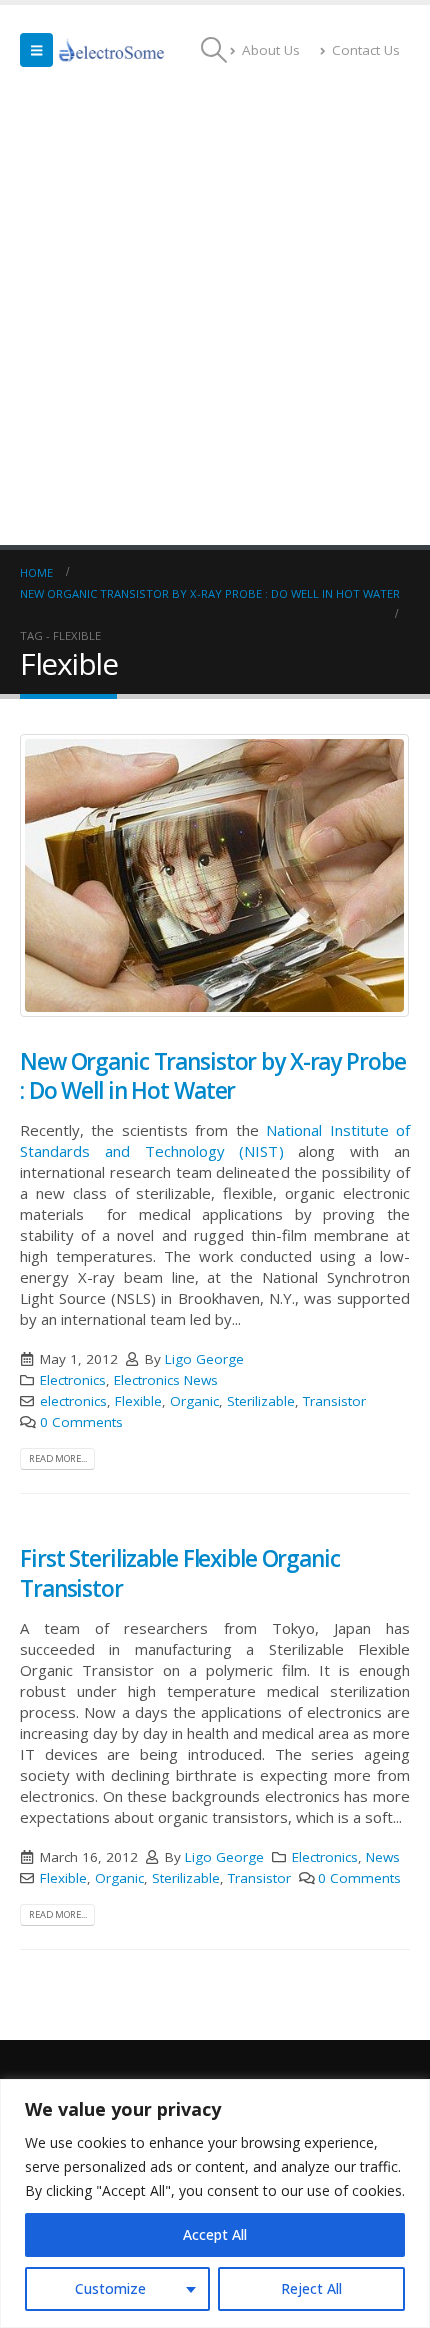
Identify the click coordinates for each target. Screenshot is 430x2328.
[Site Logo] (112, 50)
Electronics (73, 1380)
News (383, 1857)
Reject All (311, 2288)
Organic (194, 1401)
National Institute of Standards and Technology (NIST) (215, 1140)
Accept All (215, 2234)
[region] (215, 2203)
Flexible (138, 1401)
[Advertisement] (215, 320)
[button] (36, 50)
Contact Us (366, 50)
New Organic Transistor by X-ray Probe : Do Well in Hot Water (212, 1076)
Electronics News (166, 1380)
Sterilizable (261, 1401)
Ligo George (204, 1359)
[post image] (215, 875)
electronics (73, 1401)
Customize (110, 2288)
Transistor (334, 1401)
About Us (271, 50)
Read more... (58, 1458)
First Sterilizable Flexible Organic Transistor (180, 1573)
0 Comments (81, 1422)
